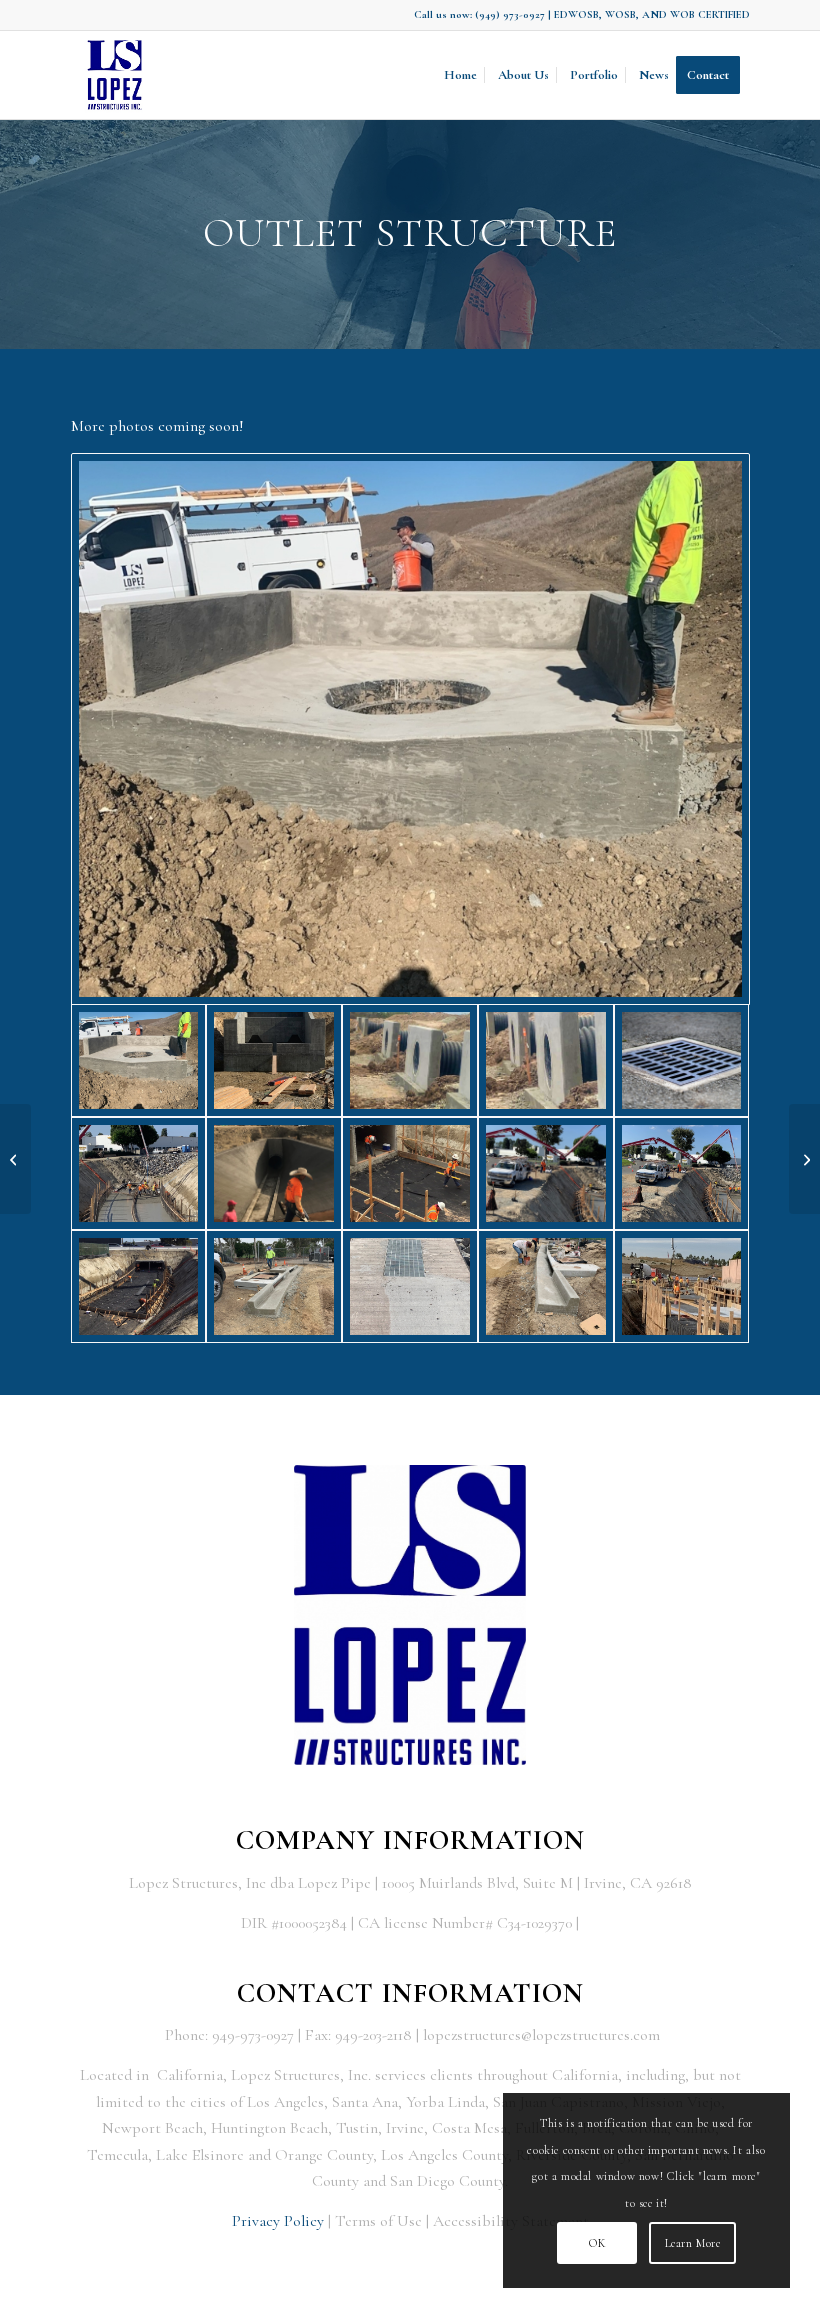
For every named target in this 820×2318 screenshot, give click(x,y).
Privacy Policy (278, 2221)
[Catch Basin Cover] (410, 1286)
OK (597, 2243)
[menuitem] (460, 75)
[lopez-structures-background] (682, 1286)
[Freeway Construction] (139, 1173)
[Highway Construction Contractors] (410, 1173)
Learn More (693, 2243)
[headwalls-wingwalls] (274, 1173)
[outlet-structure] (410, 729)
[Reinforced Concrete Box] (139, 1286)
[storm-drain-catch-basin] (682, 1060)
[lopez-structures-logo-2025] (115, 75)
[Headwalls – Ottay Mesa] (410, 1060)
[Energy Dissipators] (15, 1159)
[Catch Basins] (274, 1286)
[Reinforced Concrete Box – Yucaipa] (804, 1159)
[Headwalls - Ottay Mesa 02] (546, 1060)
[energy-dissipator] (274, 1060)
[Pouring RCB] (546, 1173)
